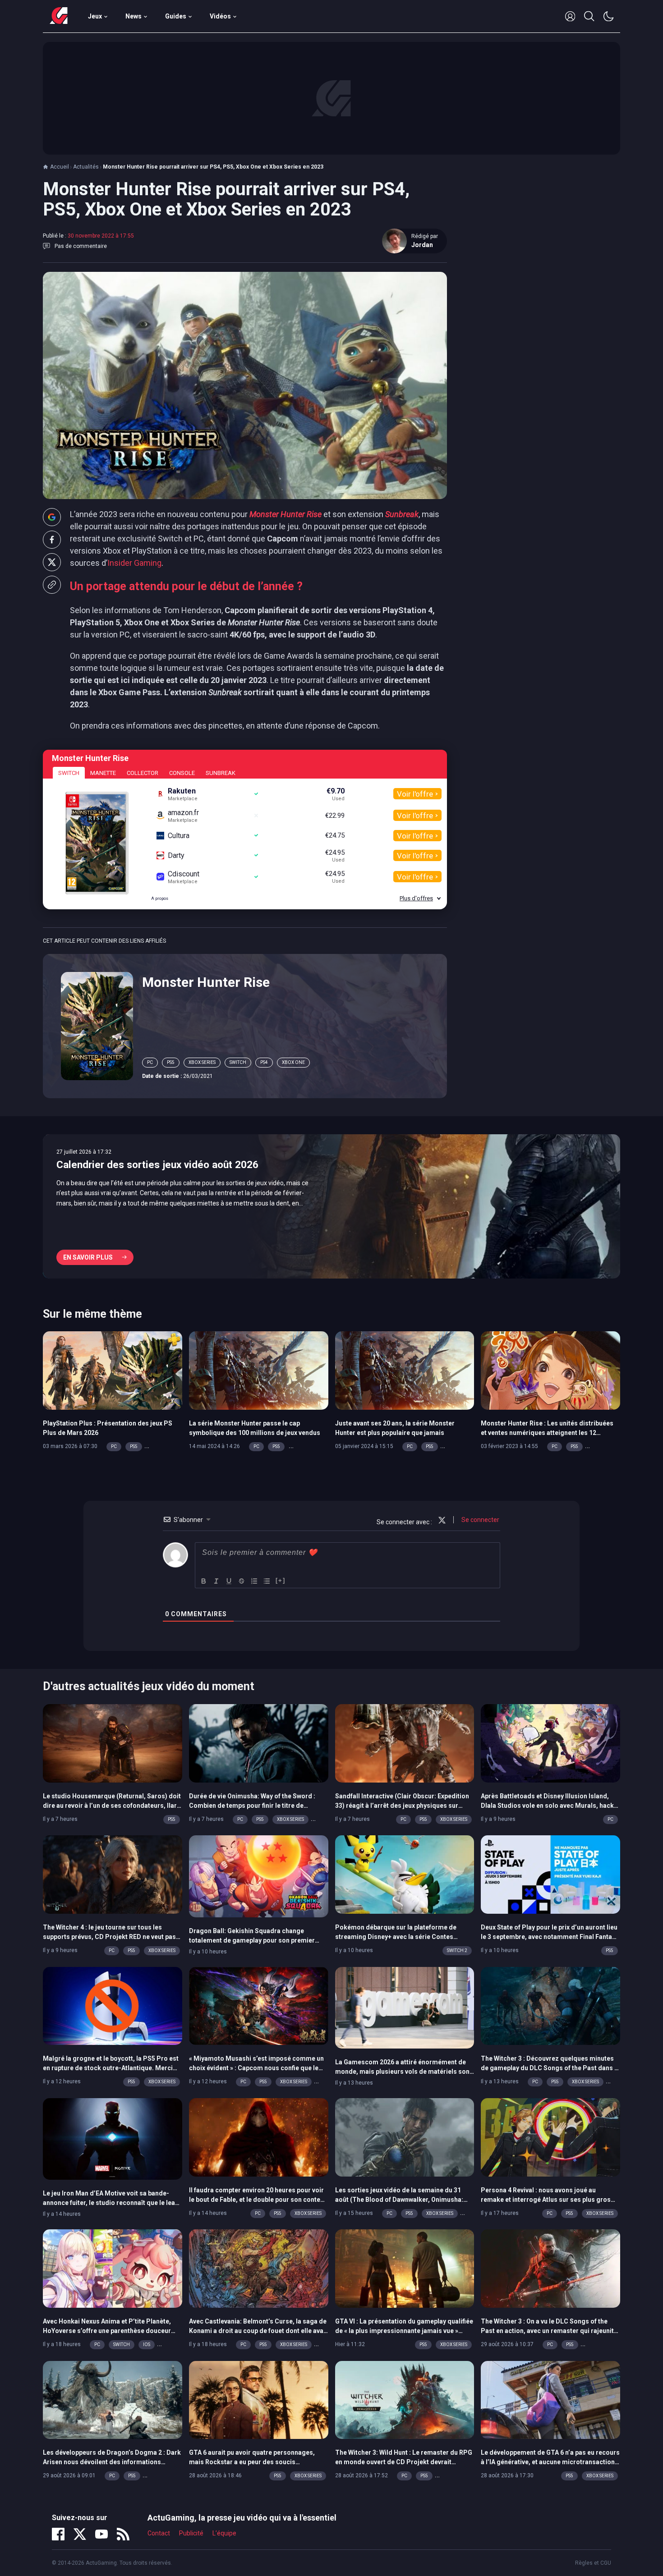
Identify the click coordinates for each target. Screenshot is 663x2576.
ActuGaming (59, 16)
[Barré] (242, 1581)
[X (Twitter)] (80, 2534)
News (134, 16)
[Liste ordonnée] (254, 1581)
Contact (159, 2533)
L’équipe (224, 2533)
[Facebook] (58, 2534)
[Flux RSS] (123, 2534)
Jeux (95, 16)
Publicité (191, 2533)
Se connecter (480, 1520)
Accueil (60, 167)
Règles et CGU (593, 2563)
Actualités (86, 167)
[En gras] (204, 1581)
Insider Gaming (134, 563)
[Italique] (216, 1581)
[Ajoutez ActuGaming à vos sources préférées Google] (52, 517)
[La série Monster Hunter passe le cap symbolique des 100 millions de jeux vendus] (259, 1370)
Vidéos (220, 16)
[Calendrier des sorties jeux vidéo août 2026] (331, 1206)
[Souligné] (229, 1581)
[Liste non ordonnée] (267, 1581)
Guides (176, 16)
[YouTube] (101, 2534)
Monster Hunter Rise (206, 982)
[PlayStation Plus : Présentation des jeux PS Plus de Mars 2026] (113, 1370)
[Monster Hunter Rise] (97, 1025)
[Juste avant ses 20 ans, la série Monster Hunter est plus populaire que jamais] (405, 1370)
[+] (281, 1580)
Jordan (422, 245)
